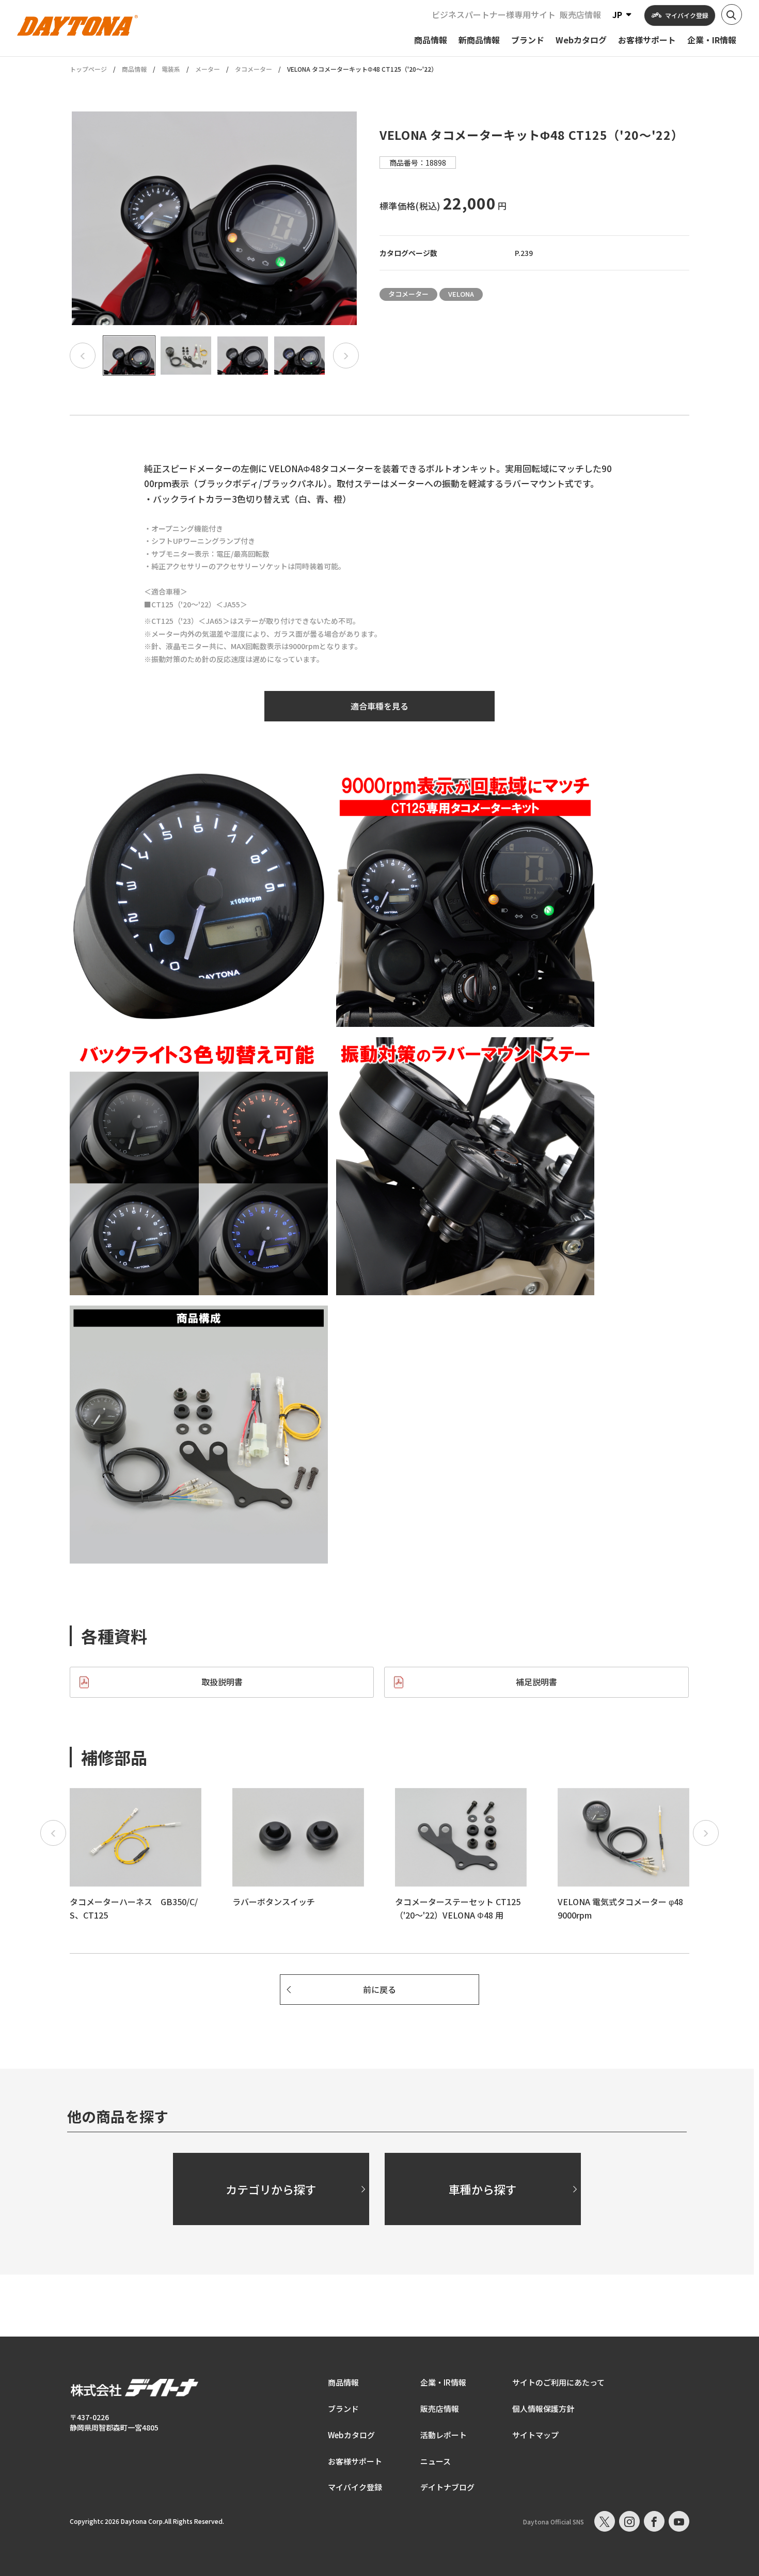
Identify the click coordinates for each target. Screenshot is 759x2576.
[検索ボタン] (732, 14)
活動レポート (444, 2435)
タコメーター (254, 69)
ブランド (343, 2409)
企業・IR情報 (443, 2382)
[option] (214, 218)
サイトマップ (535, 2435)
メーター (208, 69)
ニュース (436, 2461)
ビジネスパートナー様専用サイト (494, 14)
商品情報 (134, 69)
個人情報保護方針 (543, 2409)
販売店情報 (580, 14)
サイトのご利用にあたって (558, 2382)
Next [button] (346, 356)
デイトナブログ (447, 2487)
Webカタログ (351, 2435)
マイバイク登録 (355, 2487)
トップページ (88, 69)
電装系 (171, 69)
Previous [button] (83, 356)
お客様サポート (355, 2461)
